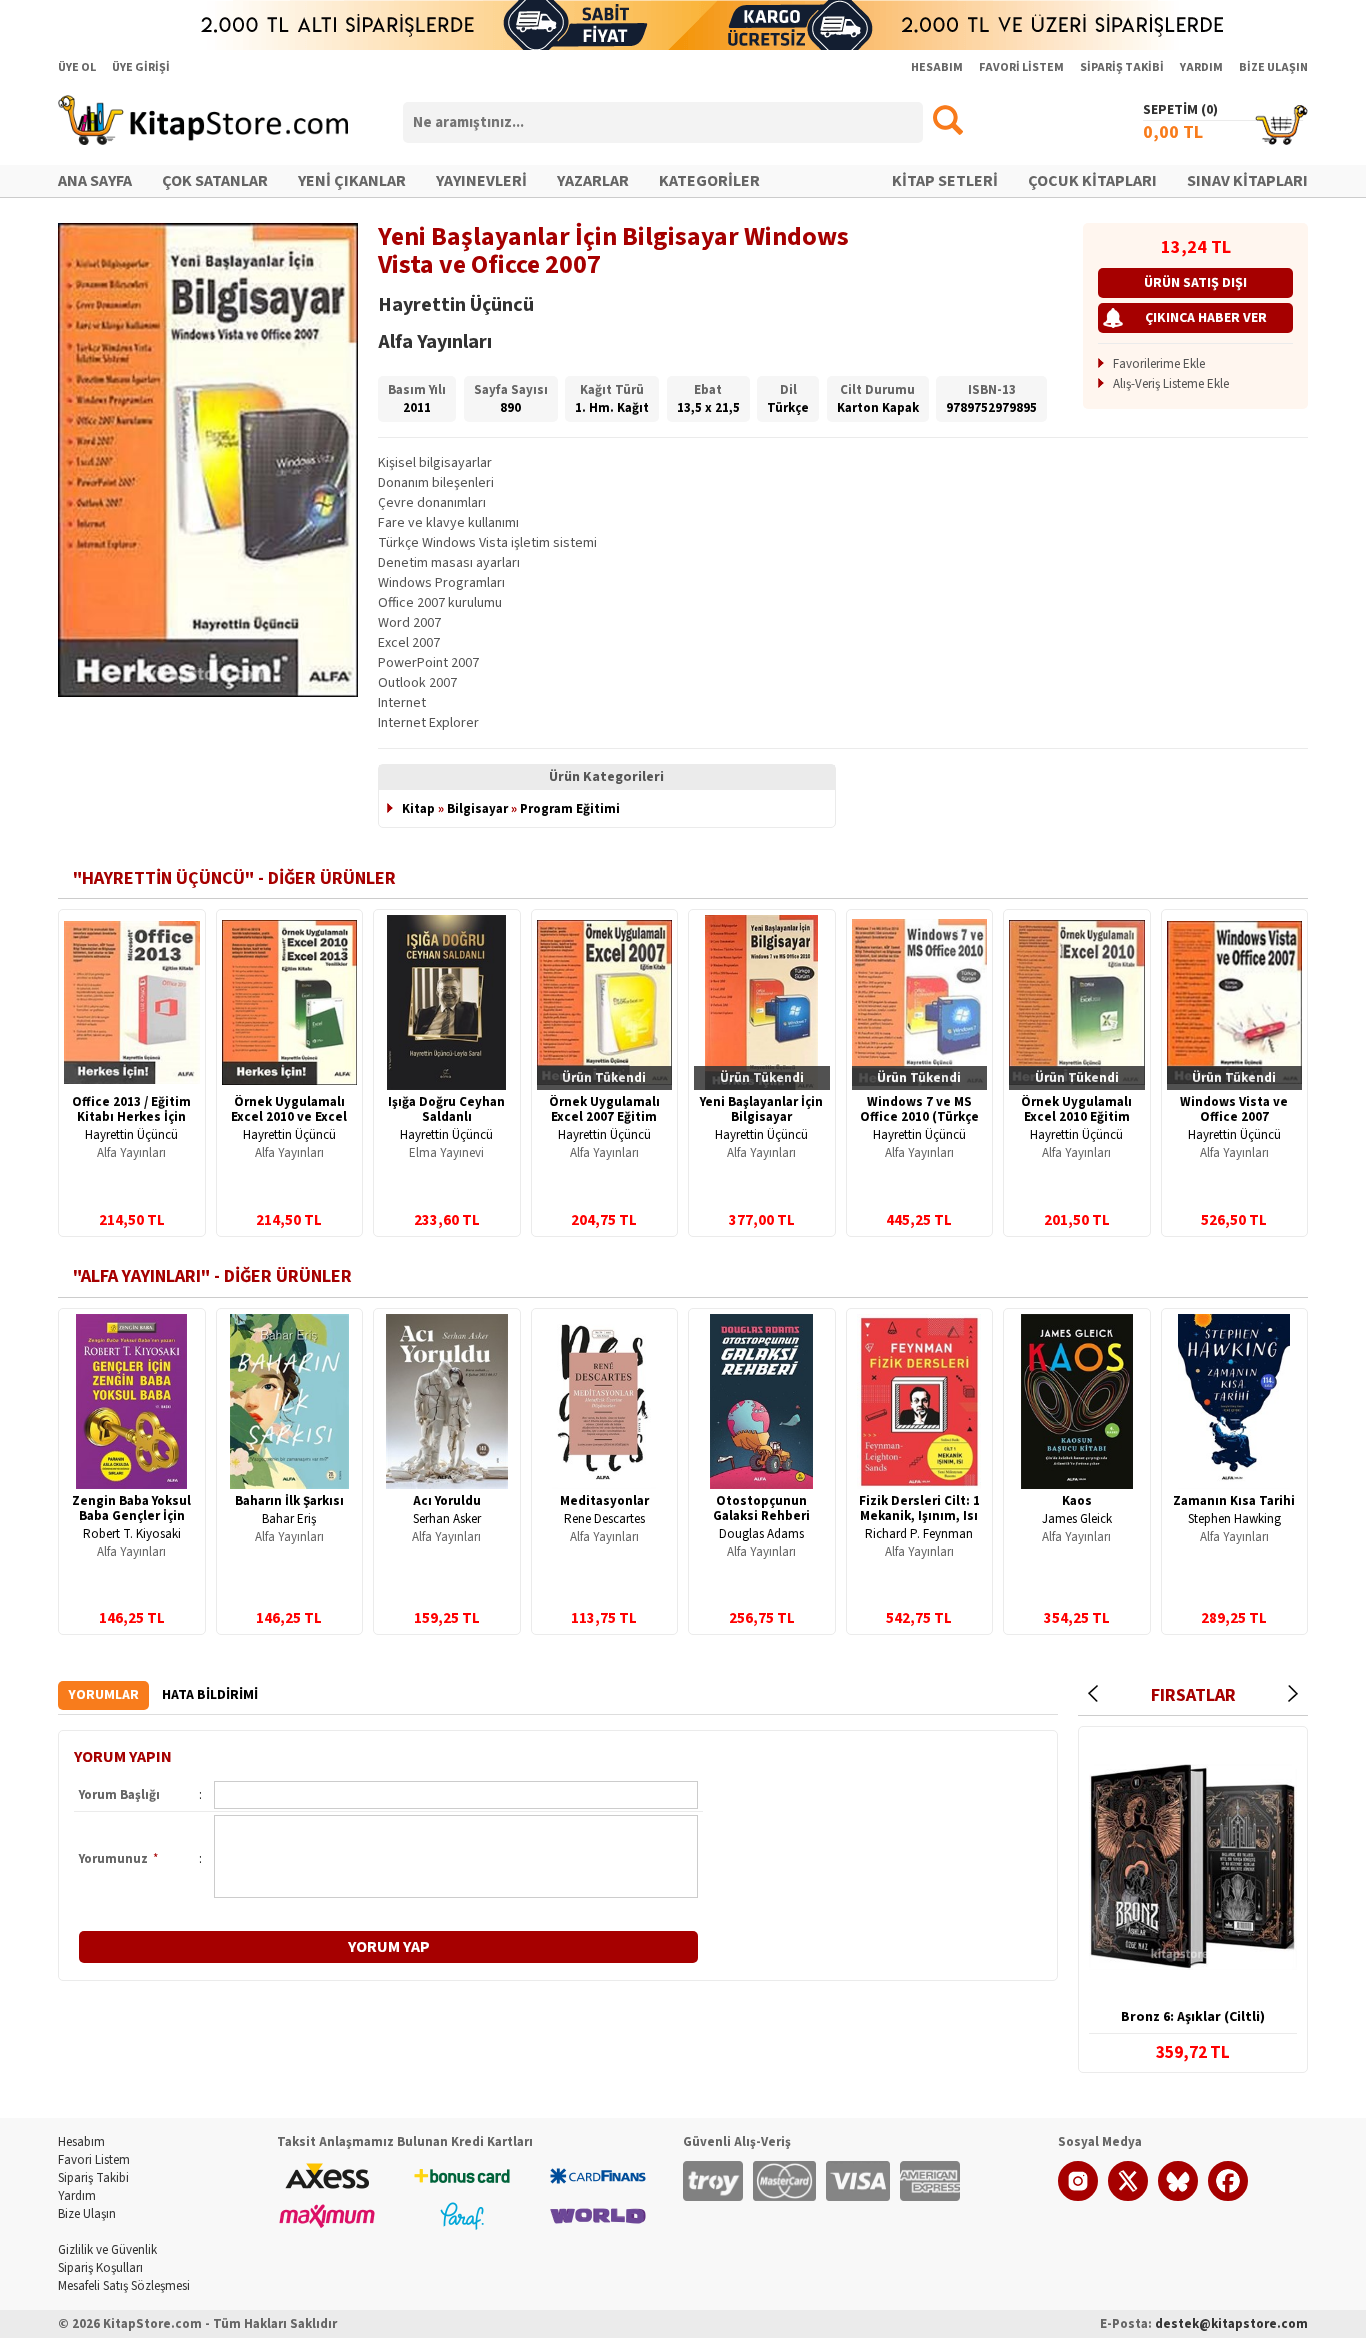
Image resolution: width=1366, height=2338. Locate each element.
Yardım (77, 2196)
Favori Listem (94, 2160)
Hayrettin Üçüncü (131, 1135)
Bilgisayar (477, 809)
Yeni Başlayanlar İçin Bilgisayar (761, 1109)
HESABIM (937, 67)
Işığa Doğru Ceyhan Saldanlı (446, 1109)
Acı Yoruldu (447, 1501)
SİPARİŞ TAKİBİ (1122, 67)
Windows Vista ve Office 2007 (1234, 1109)
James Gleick (1077, 1519)
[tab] (103, 1695)
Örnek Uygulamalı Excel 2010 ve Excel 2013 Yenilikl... (289, 1117)
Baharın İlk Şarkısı (289, 1501)
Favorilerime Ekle (1159, 364)
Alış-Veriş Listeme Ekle (1171, 384)
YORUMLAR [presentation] (103, 1695)
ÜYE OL (77, 67)
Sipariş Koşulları (100, 2268)
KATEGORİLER (709, 181)
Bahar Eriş (289, 1519)
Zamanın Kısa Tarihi (1234, 1501)
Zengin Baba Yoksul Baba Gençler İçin (131, 1508)
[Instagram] (1078, 2197)
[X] (1128, 2197)
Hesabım (81, 2142)
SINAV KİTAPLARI (1247, 181)
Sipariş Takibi (93, 2178)
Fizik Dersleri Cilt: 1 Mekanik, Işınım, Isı (919, 1508)
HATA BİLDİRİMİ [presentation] (210, 1695)
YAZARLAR (593, 181)
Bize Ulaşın (87, 2214)
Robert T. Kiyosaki (132, 1534)
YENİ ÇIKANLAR (352, 181)
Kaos (1077, 1501)
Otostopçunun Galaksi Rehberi (761, 1508)
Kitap (418, 809)
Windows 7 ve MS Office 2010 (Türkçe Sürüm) (919, 1117)
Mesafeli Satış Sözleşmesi (124, 2286)
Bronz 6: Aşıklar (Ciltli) (1193, 2017)
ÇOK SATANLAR (215, 181)
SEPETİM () (1180, 110)
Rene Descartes (604, 1519)
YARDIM (1201, 67)
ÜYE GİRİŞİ (141, 67)
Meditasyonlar (604, 1501)
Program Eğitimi (570, 809)
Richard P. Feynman (919, 1534)
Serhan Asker (447, 1519)
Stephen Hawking (1234, 1519)
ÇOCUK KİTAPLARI (1092, 181)
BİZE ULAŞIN (1273, 67)
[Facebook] (1228, 2197)
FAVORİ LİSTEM (1021, 67)
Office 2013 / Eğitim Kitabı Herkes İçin (131, 1109)
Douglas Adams (761, 1534)
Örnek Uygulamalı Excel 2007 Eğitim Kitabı (604, 1117)
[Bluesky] (1178, 2197)
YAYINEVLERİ (481, 181)
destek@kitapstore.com (1231, 2324)
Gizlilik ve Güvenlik (107, 2250)
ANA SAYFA (95, 181)
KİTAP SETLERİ (945, 181)
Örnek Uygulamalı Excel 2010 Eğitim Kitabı (1076, 1117)
